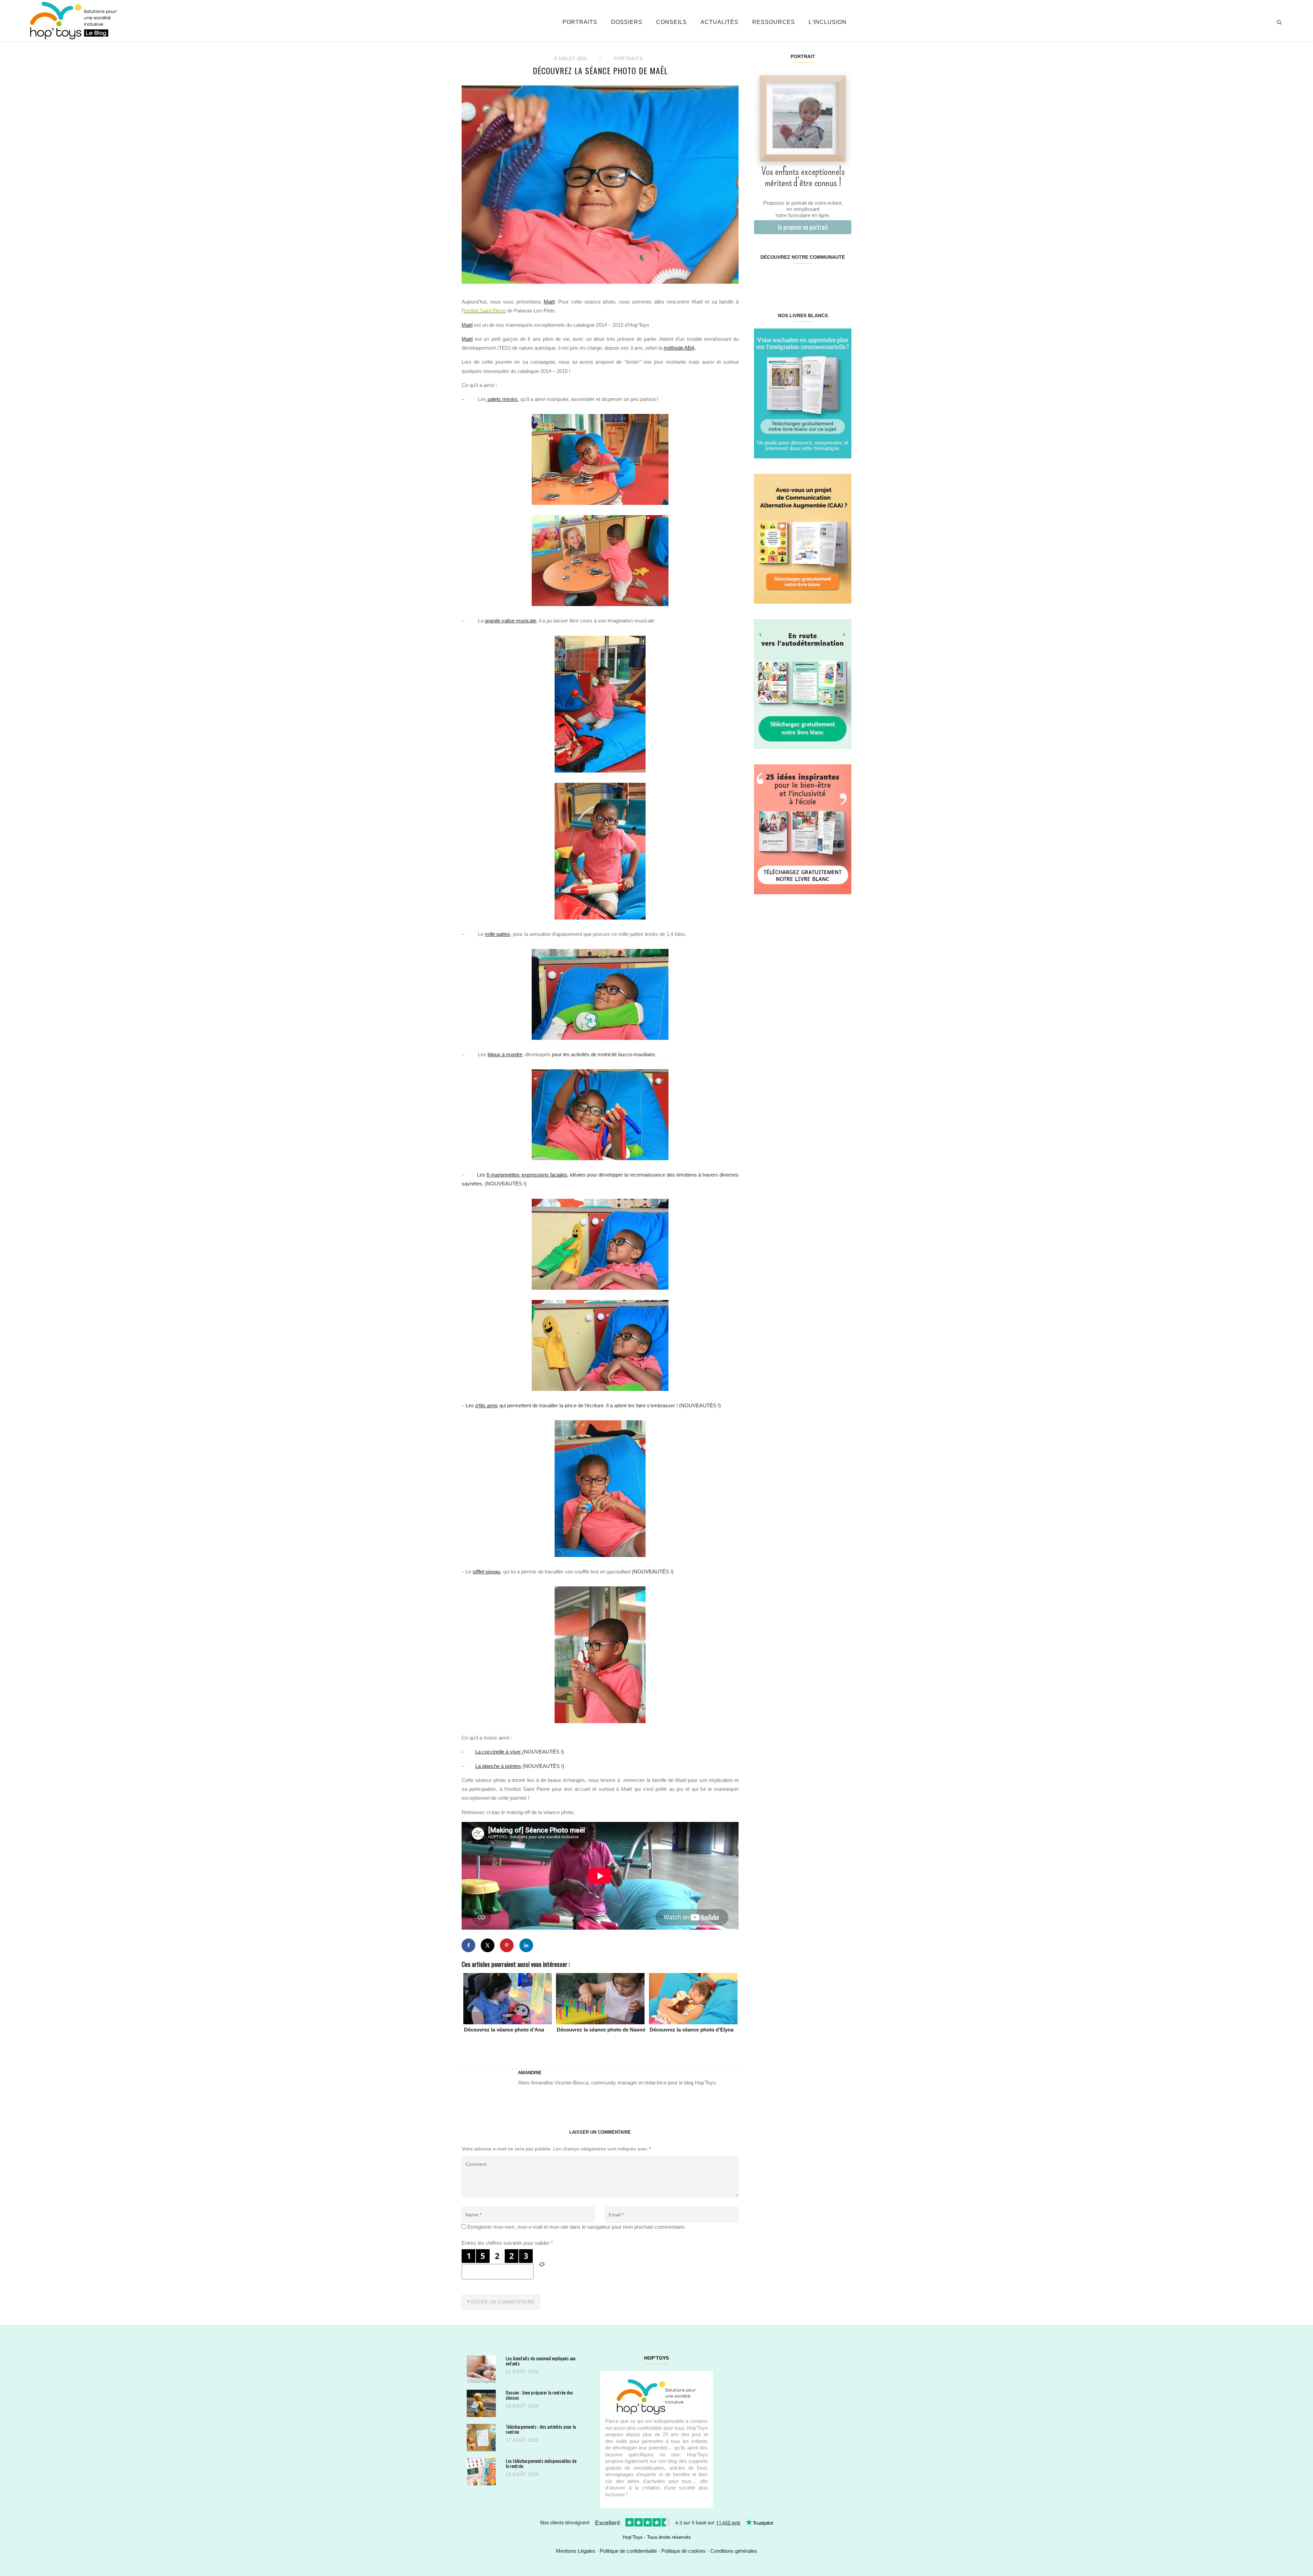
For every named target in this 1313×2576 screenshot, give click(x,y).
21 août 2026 (522, 2372)
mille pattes (498, 934)
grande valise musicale (510, 621)
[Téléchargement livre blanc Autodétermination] (803, 683)
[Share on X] (488, 1945)
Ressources (774, 22)
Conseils (672, 22)
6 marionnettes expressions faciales (527, 1175)
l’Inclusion (828, 22)
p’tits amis (487, 1405)
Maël (549, 302)
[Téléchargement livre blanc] (803, 393)
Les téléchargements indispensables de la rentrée (541, 2463)
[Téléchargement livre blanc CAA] (803, 538)
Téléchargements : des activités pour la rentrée (541, 2429)
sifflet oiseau (486, 1572)
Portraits (580, 22)
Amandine (530, 2073)
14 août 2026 (522, 2474)
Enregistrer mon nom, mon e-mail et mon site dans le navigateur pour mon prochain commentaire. (576, 2227)
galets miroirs (502, 399)
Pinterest (794, 279)
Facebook (762, 279)
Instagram (778, 279)
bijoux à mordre (505, 1054)
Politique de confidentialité (628, 2551)
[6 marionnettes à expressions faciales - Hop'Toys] (600, 1244)
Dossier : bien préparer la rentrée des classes (539, 2395)
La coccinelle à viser (499, 1752)
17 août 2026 (522, 2440)
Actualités (720, 22)
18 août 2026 (522, 2406)
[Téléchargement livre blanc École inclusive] (803, 829)
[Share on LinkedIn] (526, 1945)
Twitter (843, 279)
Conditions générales (734, 2551)
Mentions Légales (576, 2551)
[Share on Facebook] (468, 1945)
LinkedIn (811, 279)
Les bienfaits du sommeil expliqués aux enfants (541, 2361)
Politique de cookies (684, 2551)
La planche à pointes (498, 1766)
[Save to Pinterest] (507, 1945)
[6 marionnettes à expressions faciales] (600, 1345)
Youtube (827, 279)
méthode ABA (679, 348)
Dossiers (627, 22)
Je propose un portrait (803, 227)
